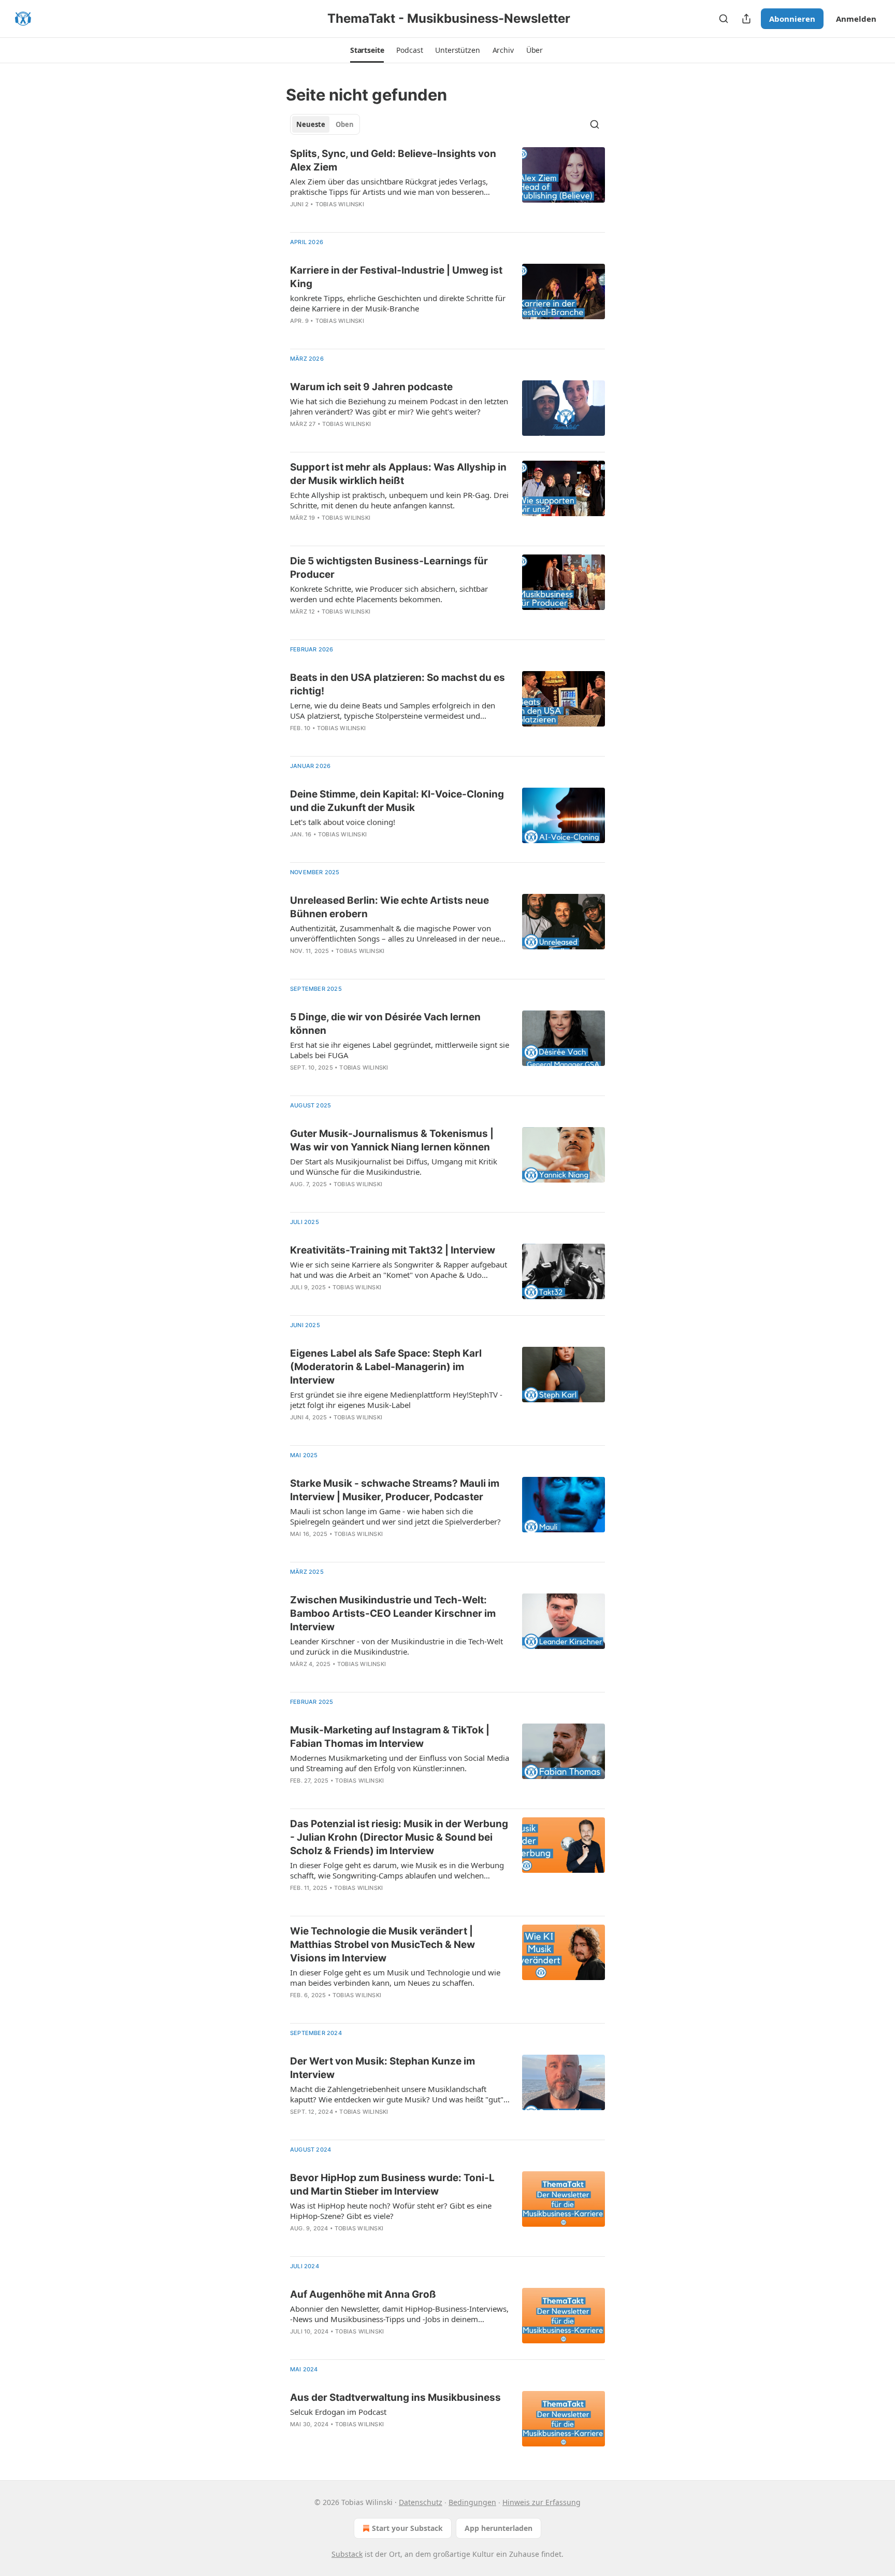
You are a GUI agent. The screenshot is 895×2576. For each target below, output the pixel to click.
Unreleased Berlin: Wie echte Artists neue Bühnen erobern (389, 907)
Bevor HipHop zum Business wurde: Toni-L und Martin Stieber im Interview (392, 2184)
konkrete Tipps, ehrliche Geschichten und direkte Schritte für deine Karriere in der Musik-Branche (398, 303)
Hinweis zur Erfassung (542, 2502)
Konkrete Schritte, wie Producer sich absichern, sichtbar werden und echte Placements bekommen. (389, 594)
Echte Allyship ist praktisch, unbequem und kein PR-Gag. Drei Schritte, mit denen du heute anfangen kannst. (399, 500)
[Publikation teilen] (746, 19)
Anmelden (856, 19)
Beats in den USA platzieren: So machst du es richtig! (398, 684)
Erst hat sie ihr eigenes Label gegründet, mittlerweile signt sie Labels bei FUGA (400, 1050)
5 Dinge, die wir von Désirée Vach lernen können (385, 1024)
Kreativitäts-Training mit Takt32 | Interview (393, 1250)
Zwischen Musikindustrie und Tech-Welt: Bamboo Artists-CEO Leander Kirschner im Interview (393, 1613)
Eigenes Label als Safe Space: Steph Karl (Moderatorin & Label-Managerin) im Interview (386, 1367)
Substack (347, 2554)
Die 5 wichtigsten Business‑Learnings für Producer (389, 568)
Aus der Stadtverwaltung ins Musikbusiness (395, 2397)
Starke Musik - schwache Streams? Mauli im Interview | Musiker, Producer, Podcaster (395, 1490)
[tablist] (325, 124)
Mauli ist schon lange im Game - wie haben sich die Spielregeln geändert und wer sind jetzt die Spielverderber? (395, 1516)
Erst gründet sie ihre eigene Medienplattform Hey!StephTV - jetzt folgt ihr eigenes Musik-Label (396, 1400)
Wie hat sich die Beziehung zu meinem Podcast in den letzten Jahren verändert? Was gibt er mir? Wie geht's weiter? (399, 406)
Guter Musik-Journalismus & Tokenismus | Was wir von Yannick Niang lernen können (392, 1140)
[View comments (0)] (366, 218)
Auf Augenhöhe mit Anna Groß (363, 2294)
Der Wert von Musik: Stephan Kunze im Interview (382, 2068)
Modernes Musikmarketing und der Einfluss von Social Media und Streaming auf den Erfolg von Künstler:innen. (400, 1763)
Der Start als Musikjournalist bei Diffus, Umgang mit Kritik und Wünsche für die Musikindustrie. (394, 1166)
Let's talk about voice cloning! (343, 822)
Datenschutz (421, 2502)
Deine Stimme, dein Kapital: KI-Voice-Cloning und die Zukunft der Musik (397, 801)
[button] (367, 50)
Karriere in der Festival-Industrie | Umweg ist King (396, 277)
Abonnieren (792, 19)
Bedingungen (472, 2502)
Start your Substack (407, 2528)
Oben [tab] (345, 124)
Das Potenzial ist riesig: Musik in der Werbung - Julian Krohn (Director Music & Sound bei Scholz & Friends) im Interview (399, 1837)
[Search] (724, 19)
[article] (447, 186)
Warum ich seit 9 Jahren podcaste (371, 387)
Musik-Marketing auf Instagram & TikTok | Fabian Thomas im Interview (390, 1737)
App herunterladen (499, 2528)
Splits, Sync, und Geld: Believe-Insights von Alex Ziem (393, 160)
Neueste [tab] (311, 124)
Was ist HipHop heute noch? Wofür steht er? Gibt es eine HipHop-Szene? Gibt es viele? (391, 2211)
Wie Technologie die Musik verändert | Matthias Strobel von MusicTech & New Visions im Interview (382, 1945)
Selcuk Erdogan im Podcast (338, 2412)
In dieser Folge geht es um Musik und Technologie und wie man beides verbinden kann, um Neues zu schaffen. (395, 1977)
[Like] (297, 218)
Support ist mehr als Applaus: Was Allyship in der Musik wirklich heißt (398, 474)
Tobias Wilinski (340, 204)
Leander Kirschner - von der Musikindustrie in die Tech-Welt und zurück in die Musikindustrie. (396, 1646)
